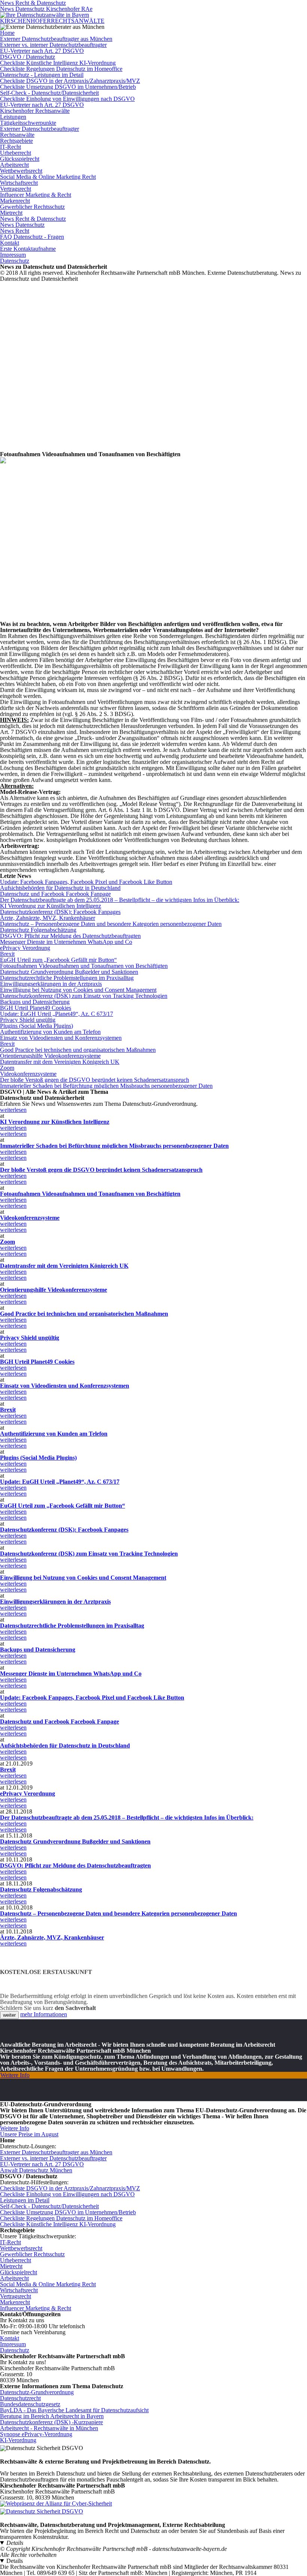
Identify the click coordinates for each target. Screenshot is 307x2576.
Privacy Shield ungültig (28, 1020)
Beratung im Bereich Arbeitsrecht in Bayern (52, 2416)
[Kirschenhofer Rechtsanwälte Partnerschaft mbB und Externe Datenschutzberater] (45, 15)
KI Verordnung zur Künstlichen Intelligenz (51, 906)
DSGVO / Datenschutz (28, 57)
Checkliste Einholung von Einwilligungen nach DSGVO (67, 99)
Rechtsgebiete (16, 141)
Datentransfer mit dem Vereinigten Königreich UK (60, 1062)
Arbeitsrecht (14, 165)
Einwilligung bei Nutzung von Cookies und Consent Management (78, 990)
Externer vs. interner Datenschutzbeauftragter (53, 45)
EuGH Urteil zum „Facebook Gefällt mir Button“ (58, 960)
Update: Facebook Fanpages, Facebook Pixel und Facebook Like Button (86, 882)
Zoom (7, 1068)
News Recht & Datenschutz (33, 219)
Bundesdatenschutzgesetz (30, 2404)
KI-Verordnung (18, 2440)
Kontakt (10, 243)
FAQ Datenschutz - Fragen (32, 237)
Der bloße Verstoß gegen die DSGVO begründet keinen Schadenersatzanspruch (95, 1080)
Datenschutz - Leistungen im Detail (42, 75)
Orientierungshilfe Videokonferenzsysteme (50, 1056)
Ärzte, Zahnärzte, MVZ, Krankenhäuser (48, 918)
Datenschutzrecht (20, 2398)
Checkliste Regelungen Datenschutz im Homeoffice (61, 69)
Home (7, 33)
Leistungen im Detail (25, 2200)
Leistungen (13, 117)
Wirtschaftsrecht (19, 183)
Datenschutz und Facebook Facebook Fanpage (55, 894)
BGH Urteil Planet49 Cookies (36, 1008)
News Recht (15, 231)
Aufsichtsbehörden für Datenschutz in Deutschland (60, 888)
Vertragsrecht (16, 189)
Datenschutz (15, 261)
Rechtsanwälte (17, 135)
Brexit (7, 954)
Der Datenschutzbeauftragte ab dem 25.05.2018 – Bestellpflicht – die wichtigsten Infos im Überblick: (120, 900)
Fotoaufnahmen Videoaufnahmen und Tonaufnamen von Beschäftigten (84, 966)
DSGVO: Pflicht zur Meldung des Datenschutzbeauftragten (70, 936)
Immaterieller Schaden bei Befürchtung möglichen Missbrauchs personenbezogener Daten (106, 1086)
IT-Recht (10, 147)
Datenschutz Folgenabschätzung (38, 930)
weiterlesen (13, 1110)
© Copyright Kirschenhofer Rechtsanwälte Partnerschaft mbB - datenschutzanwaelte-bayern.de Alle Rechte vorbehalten (113, 2552)
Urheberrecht (16, 153)
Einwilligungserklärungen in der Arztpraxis (51, 984)
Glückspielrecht (19, 2272)
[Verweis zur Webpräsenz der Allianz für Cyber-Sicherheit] (56, 2503)
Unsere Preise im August (29, 2134)
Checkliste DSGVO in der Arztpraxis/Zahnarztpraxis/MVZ (70, 81)
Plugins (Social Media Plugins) (37, 1026)
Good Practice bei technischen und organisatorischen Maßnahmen (78, 1050)
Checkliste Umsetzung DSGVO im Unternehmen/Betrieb (68, 87)
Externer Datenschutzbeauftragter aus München (56, 39)
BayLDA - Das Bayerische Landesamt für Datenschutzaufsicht (74, 2410)
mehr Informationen (44, 2014)
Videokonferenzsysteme (28, 1074)
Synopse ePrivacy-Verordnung (36, 2434)
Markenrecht (15, 201)
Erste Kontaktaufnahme (28, 249)
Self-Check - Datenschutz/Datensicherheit (49, 93)
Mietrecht (11, 213)
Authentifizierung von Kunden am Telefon (50, 1032)
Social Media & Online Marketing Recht (48, 177)
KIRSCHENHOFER (52, 21)
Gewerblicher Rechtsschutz (32, 207)
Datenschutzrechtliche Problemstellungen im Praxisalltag (67, 978)
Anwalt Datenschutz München (36, 2170)
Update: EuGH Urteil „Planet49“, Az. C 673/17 (57, 1014)
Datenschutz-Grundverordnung (37, 2392)
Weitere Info (15, 2075)
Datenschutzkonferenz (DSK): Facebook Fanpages (60, 912)
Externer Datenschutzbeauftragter (39, 129)
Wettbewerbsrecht (21, 171)
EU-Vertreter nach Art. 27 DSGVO (42, 51)
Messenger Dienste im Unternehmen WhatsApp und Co (66, 942)
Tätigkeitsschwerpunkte (28, 123)
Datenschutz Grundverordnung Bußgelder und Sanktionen (69, 972)
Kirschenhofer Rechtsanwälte (35, 111)
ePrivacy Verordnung (25, 948)
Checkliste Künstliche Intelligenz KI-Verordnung (58, 63)
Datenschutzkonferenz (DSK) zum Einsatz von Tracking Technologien (84, 996)
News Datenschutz (22, 225)
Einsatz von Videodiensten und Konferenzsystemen (61, 1038)
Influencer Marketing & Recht (36, 195)
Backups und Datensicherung (35, 1002)
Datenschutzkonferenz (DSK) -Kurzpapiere (51, 2422)
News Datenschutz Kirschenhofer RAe (46, 9)
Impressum (13, 255)
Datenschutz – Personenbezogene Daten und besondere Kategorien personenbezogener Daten (111, 924)
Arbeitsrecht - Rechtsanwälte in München (49, 2428)
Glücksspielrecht (20, 159)
